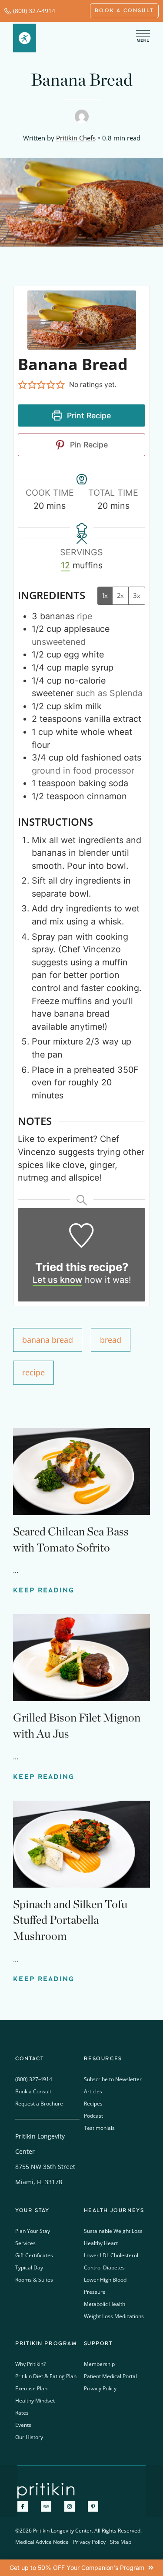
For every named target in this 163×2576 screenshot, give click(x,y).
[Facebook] (23, 2506)
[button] (23, 385)
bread (111, 1340)
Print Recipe (88, 415)
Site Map (121, 2542)
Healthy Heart (101, 2243)
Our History (29, 2437)
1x (105, 596)
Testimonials (99, 2128)
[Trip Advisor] (46, 2506)
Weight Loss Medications (114, 2316)
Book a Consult (33, 2091)
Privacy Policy (100, 2388)
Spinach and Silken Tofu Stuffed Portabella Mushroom (70, 1920)
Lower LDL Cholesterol (111, 2255)
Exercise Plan (31, 2388)
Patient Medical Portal (110, 2376)
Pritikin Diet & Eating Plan (46, 2376)
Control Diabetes (104, 2267)
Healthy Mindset (35, 2401)
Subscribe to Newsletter (113, 2079)
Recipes (93, 2104)
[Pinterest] (93, 2506)
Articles (93, 2091)
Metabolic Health (105, 2304)
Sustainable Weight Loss (113, 2231)
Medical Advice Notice (42, 2542)
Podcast (93, 2116)
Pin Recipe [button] (88, 445)
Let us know (57, 1280)
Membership (99, 2364)
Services (25, 2243)
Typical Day (29, 2267)
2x (120, 596)
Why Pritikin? (30, 2364)
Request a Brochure (39, 2104)
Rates (22, 2413)
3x (137, 596)
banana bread (48, 1340)
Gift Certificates (34, 2255)
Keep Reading (44, 1590)
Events (23, 2425)
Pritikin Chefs (76, 138)
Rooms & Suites (34, 2280)
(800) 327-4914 (34, 11)
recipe (33, 1372)
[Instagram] (70, 2506)
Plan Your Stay (33, 2231)
